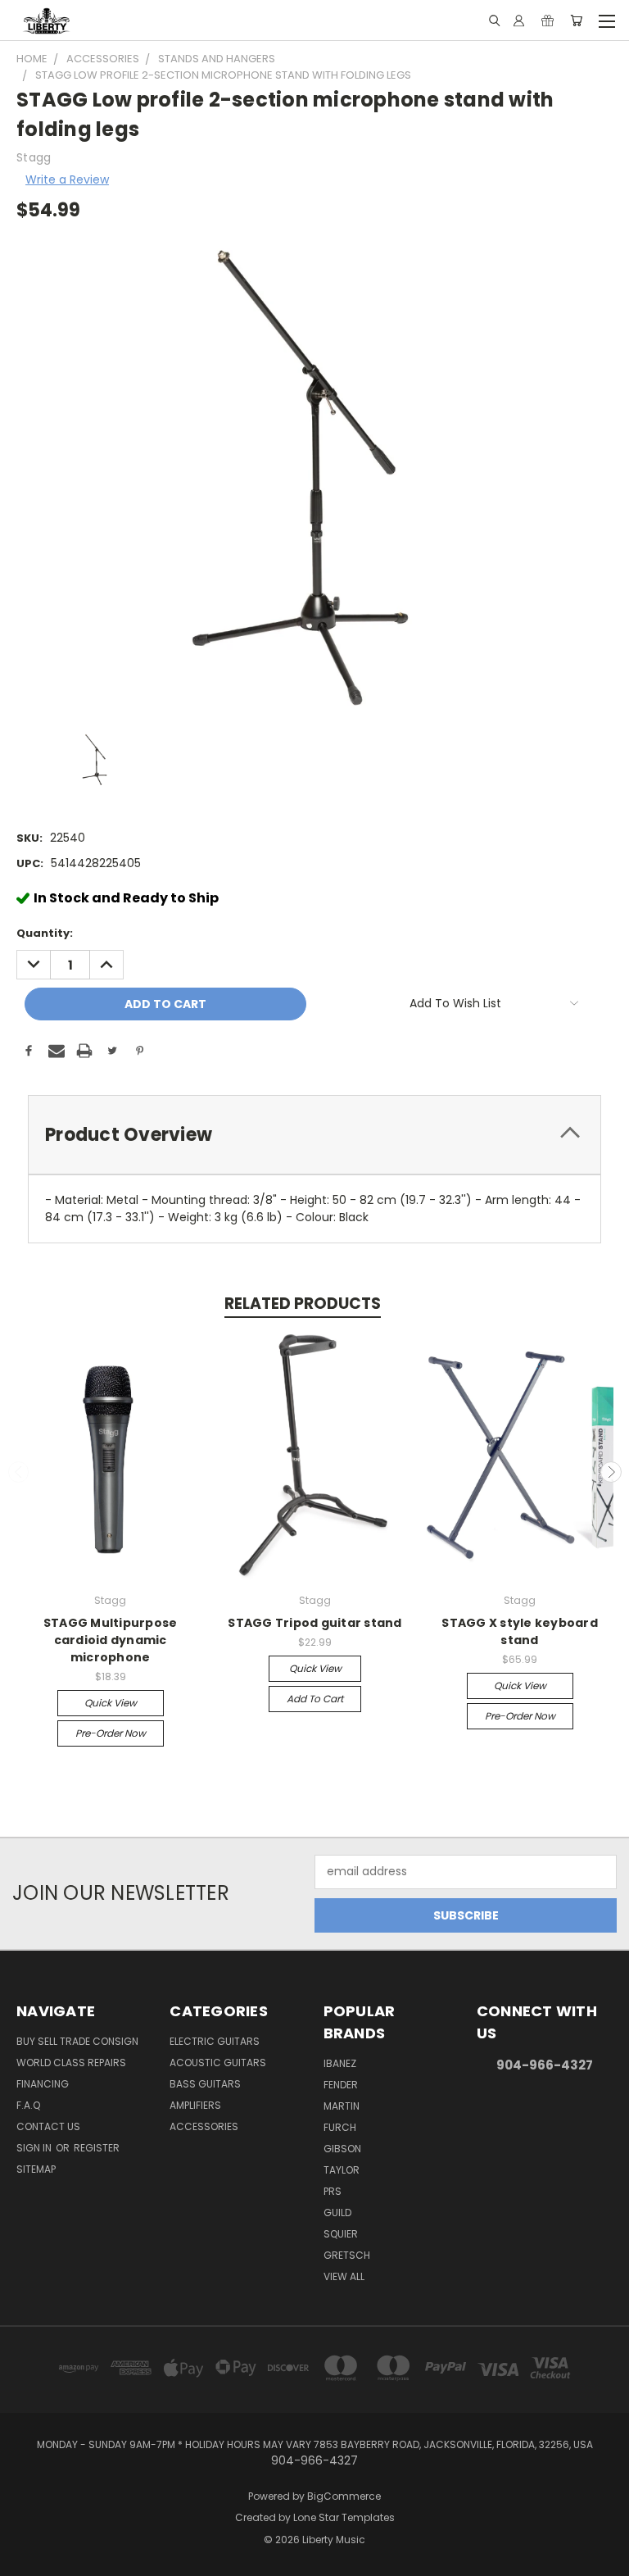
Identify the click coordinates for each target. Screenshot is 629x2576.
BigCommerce (344, 2496)
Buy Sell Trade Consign (77, 2041)
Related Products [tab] (303, 1304)
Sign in (35, 2148)
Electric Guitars (215, 2041)
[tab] (314, 1135)
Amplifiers (195, 2105)
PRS (333, 2191)
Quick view (111, 1703)
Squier (341, 2234)
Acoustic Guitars (218, 2063)
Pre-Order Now (111, 1733)
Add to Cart (315, 1699)
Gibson (342, 2149)
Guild (337, 2213)
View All (344, 2276)
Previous (19, 1472)
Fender (341, 2085)
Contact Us (48, 2126)
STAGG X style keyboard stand (520, 1631)
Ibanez (340, 2063)
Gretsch (347, 2255)
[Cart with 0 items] (576, 20)
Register (97, 2148)
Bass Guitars (205, 2084)
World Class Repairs (71, 2063)
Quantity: (45, 933)
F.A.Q (28, 2105)
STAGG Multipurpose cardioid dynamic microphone (111, 1640)
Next (611, 1472)
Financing (43, 2084)
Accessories (204, 2126)
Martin (342, 2106)
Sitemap (36, 2169)
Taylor (342, 2170)
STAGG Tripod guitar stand (314, 1623)
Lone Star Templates (344, 2517)
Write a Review (67, 179)
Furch (340, 2127)
